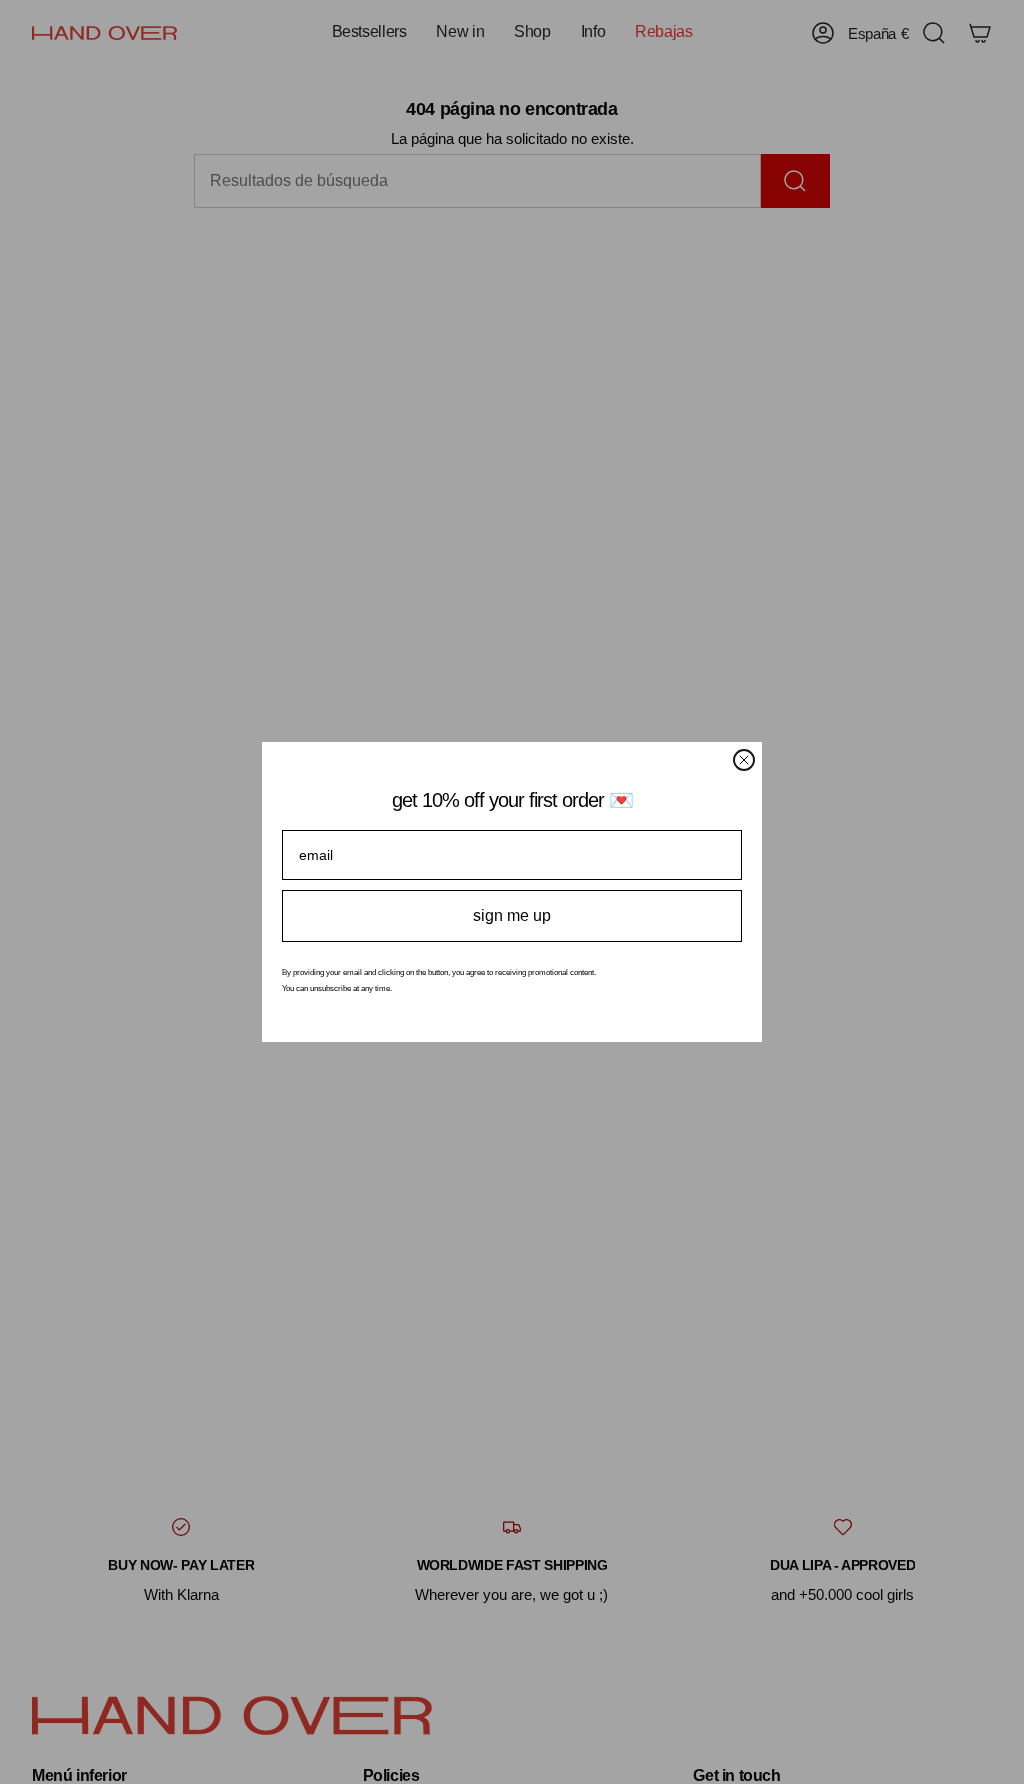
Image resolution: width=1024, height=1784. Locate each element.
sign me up (512, 915)
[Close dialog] (744, 760)
